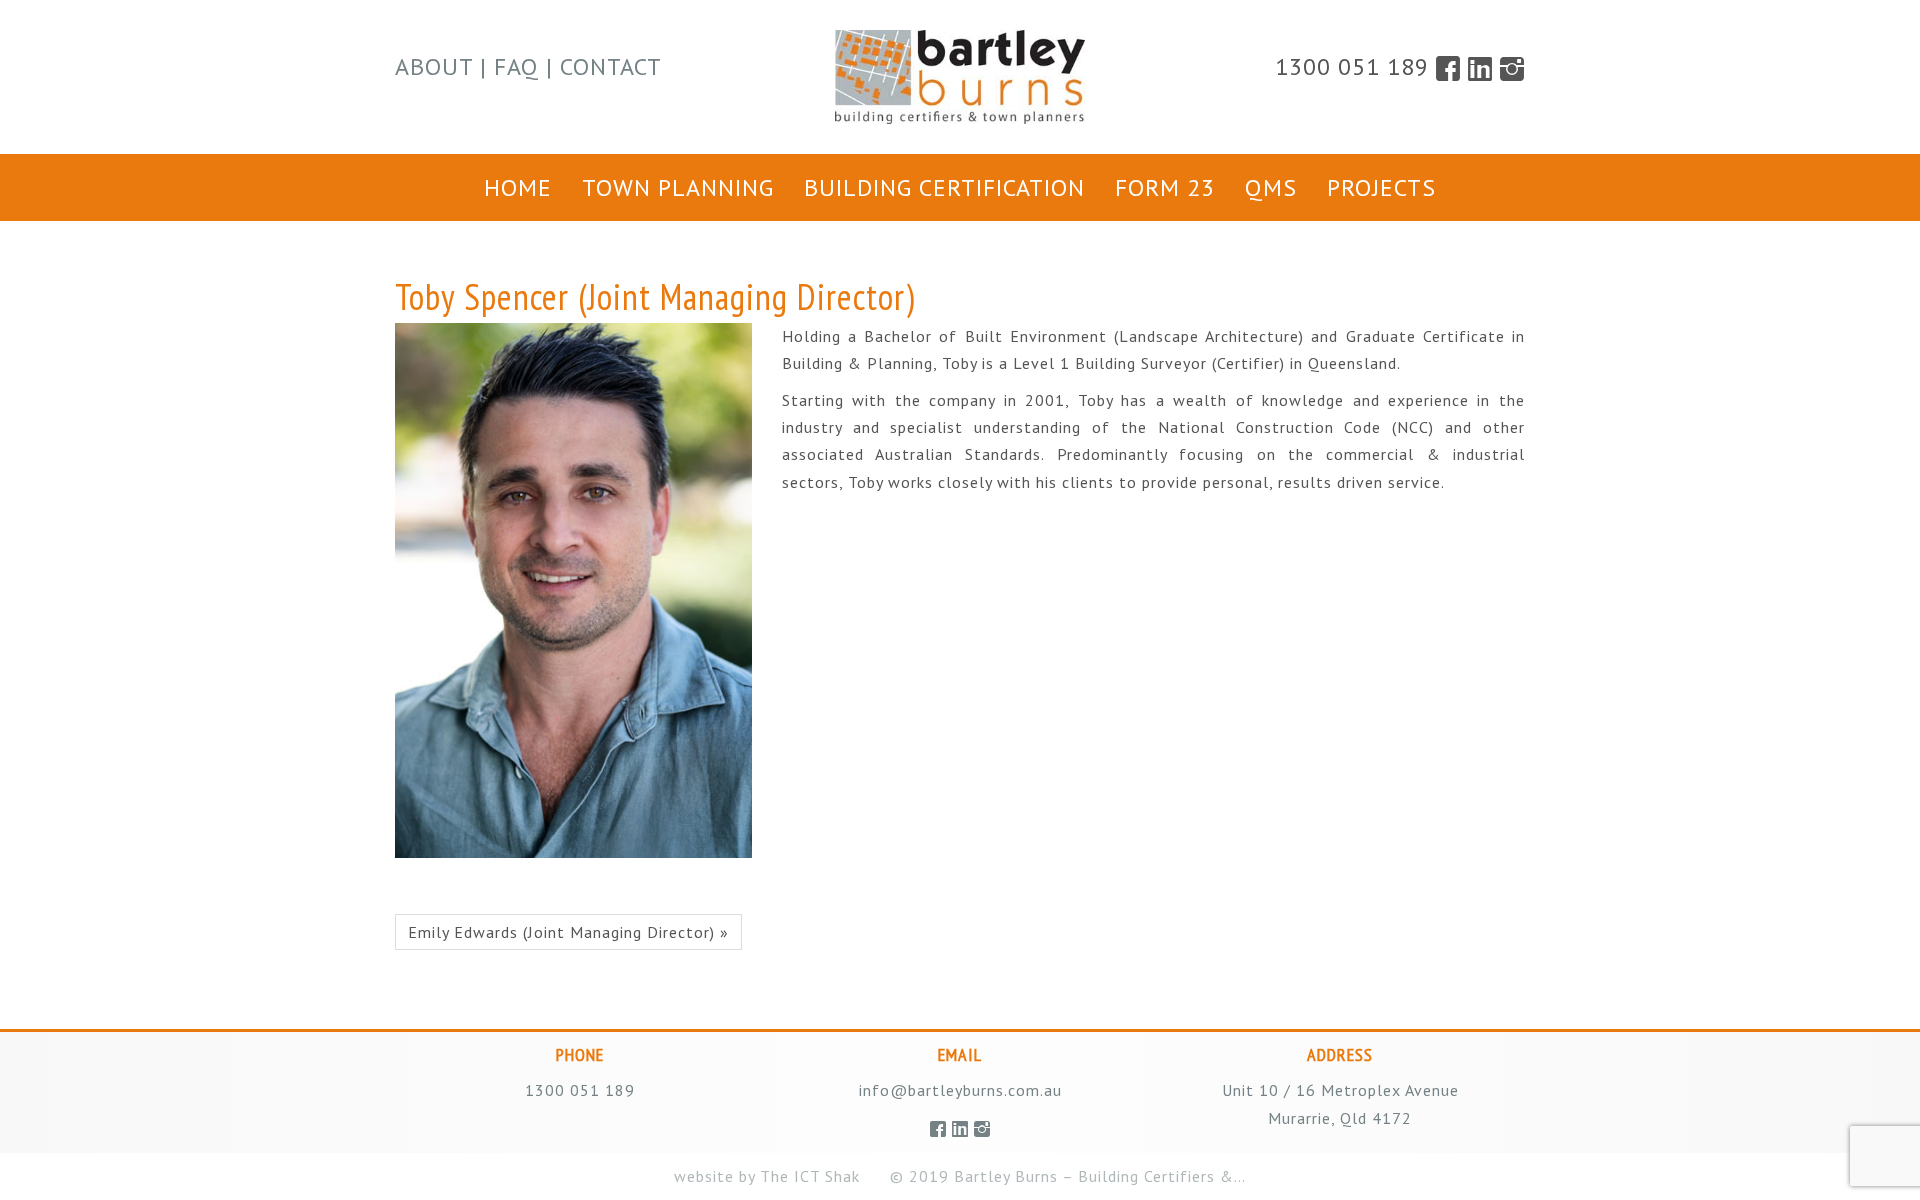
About (434, 66)
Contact (611, 66)
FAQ (516, 66)
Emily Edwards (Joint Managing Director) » (568, 932)
